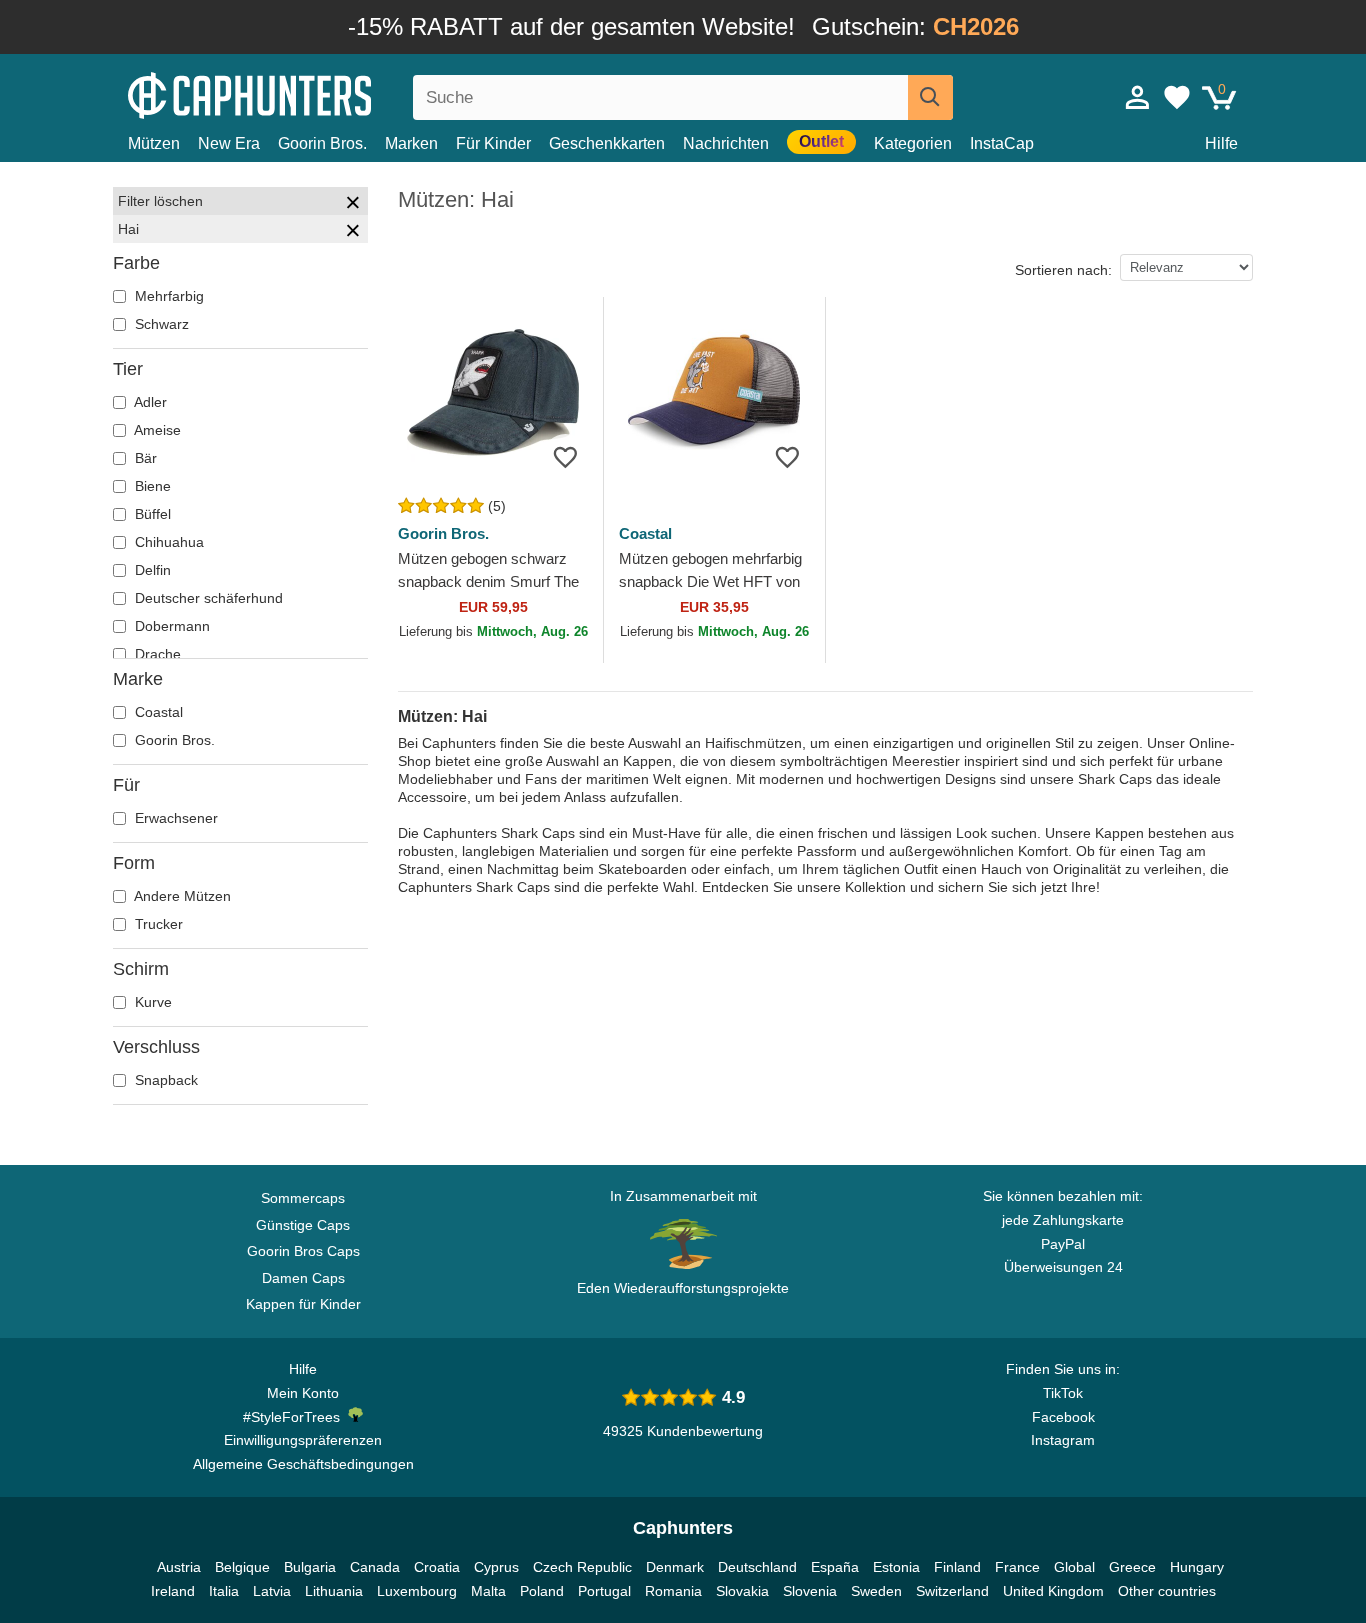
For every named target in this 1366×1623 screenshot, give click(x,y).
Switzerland (952, 1591)
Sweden (876, 1591)
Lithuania (334, 1591)
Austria (179, 1567)
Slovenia (810, 1591)
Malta (488, 1591)
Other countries (1167, 1591)
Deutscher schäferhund (207, 598)
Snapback (164, 1080)
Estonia (896, 1567)
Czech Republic (582, 1567)
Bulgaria (310, 1567)
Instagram (1063, 1440)
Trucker (157, 924)
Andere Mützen (181, 896)
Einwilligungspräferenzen (303, 1440)
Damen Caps (303, 1278)
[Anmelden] (1138, 97)
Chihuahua (167, 542)
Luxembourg (417, 1591)
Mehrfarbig (167, 296)
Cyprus (496, 1567)
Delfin (151, 570)
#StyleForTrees (295, 1417)
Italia (224, 1591)
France (1017, 1567)
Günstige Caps (303, 1225)
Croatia (437, 1567)
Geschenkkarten (607, 143)
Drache (156, 654)
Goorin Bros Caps (303, 1251)
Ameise (156, 430)
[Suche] (930, 97)
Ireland (173, 1591)
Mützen (154, 143)
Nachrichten (726, 143)
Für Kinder (493, 143)
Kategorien (913, 143)
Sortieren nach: (1063, 270)
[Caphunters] (303, 93)
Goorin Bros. (322, 143)
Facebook (1063, 1417)
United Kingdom (1053, 1591)
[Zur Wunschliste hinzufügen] (565, 456)
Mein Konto (303, 1393)
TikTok (1063, 1393)
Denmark (675, 1567)
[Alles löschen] (353, 205)
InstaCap (1002, 143)
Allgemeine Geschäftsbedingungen (303, 1464)
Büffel (151, 514)
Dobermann (170, 626)
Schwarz (160, 324)
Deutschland (757, 1567)
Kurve (151, 1002)
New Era (229, 143)
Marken (411, 143)
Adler (149, 402)
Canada (375, 1567)
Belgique (242, 1567)
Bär (144, 458)
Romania (673, 1591)
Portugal (604, 1591)
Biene (151, 486)
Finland (957, 1567)
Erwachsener (174, 818)
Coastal (157, 712)
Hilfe (1221, 143)
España (835, 1567)
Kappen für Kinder (303, 1304)
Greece (1132, 1567)
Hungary (1197, 1567)
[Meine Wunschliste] (1177, 97)
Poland (542, 1591)
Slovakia (742, 1591)
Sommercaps (303, 1198)
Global (1074, 1567)
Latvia (272, 1591)
